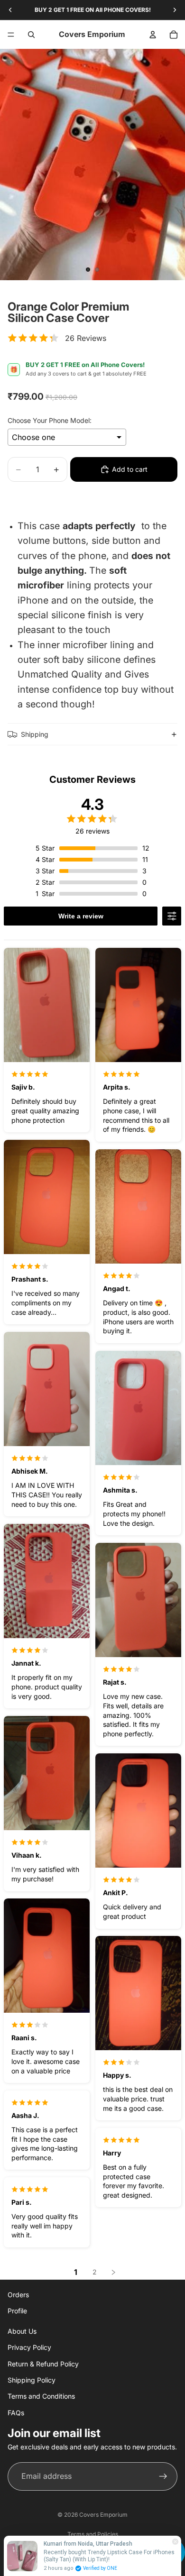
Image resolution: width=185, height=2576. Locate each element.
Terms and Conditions (41, 2396)
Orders (18, 2295)
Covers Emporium (103, 2515)
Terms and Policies (93, 2534)
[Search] (31, 35)
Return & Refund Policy (43, 2364)
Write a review (81, 916)
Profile (17, 2311)
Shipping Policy (32, 2380)
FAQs (16, 2413)
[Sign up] (163, 2476)
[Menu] (11, 35)
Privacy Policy (29, 2347)
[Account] (153, 35)
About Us (22, 2331)
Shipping (35, 734)
